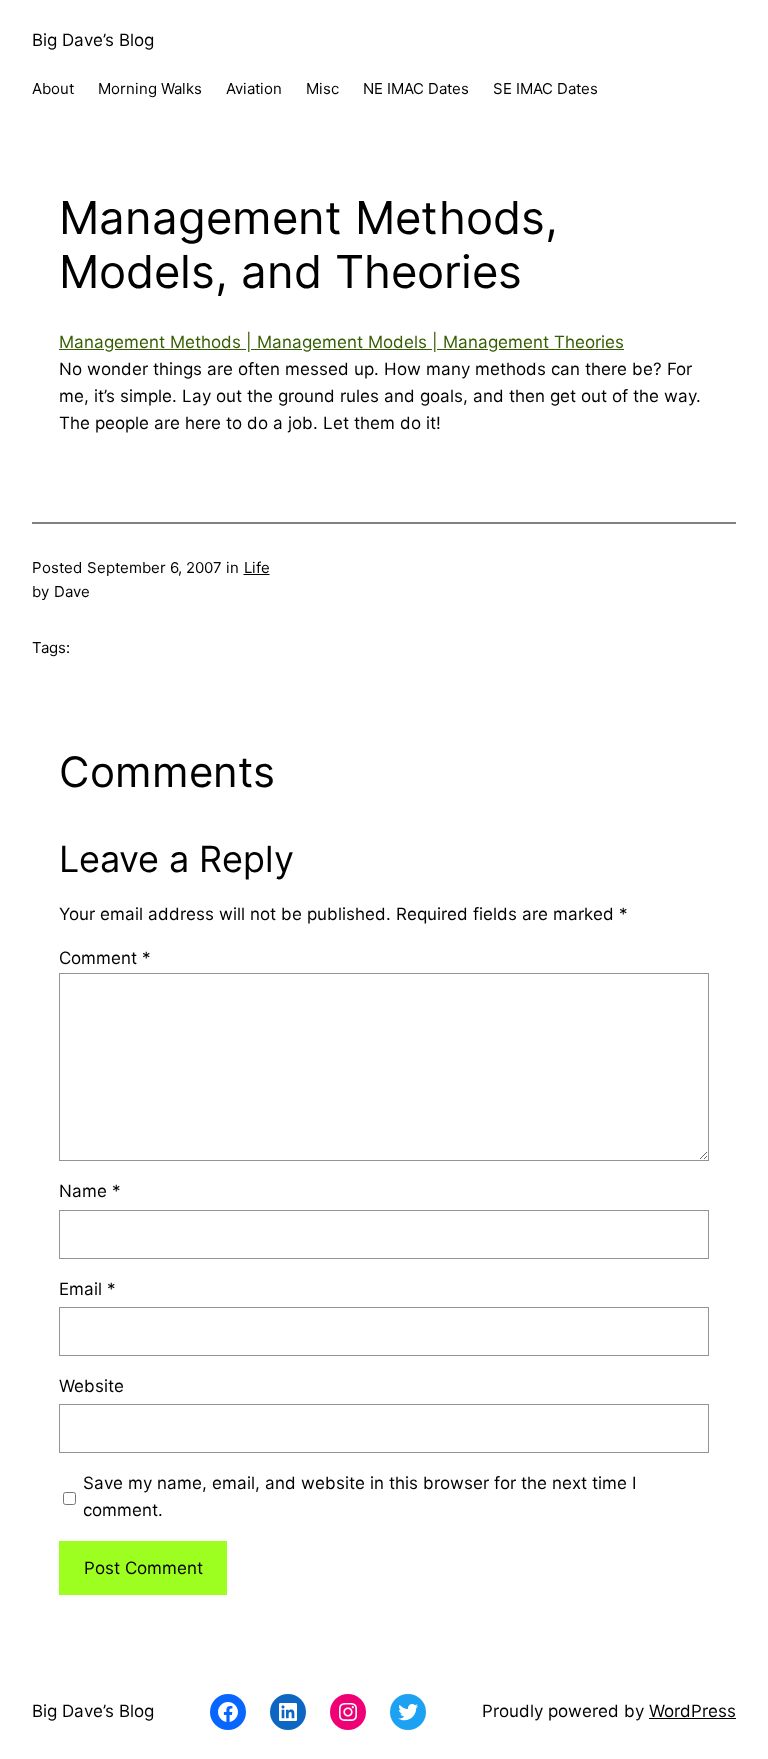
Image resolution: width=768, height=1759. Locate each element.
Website (91, 1386)
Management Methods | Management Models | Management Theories (341, 342)
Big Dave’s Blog (93, 40)
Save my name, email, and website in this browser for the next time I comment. (359, 1496)
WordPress (692, 1711)
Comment (105, 958)
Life (257, 567)
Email (87, 1289)
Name (90, 1191)
